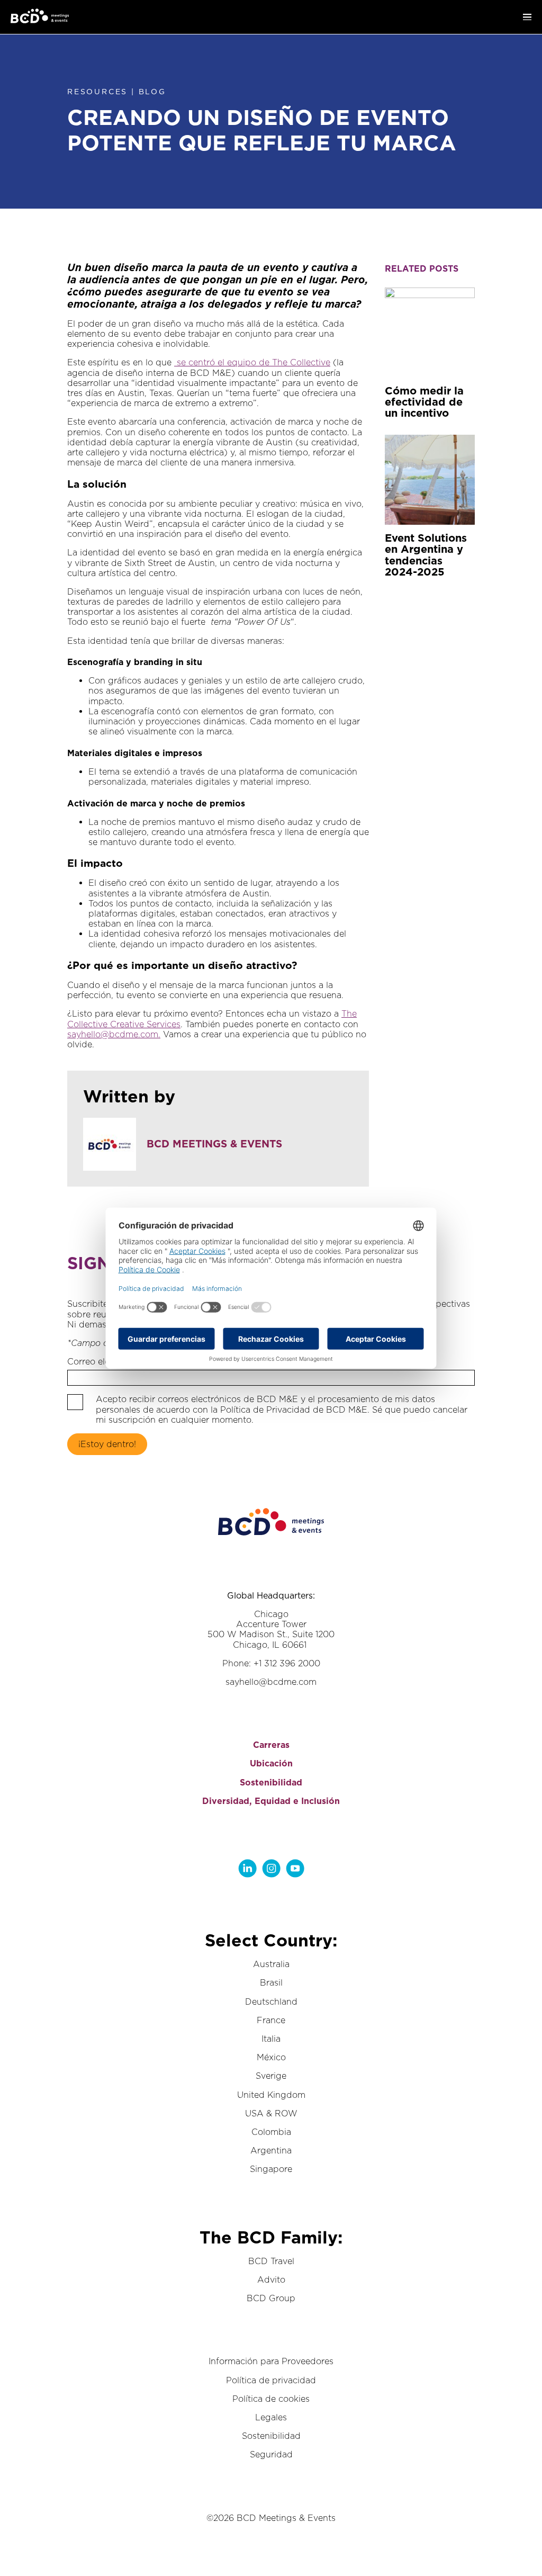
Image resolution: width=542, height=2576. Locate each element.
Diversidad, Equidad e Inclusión (271, 1801)
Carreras (271, 1745)
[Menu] (527, 17)
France (271, 2020)
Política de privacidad (271, 2380)
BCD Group (271, 2298)
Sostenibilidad (271, 1783)
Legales (271, 2417)
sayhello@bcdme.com (271, 1682)
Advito (271, 2280)
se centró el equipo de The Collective (252, 362)
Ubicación (271, 1763)
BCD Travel (271, 2261)
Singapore (271, 2169)
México (271, 2057)
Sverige (271, 2076)
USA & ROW (271, 2113)
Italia (271, 2039)
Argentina (271, 2151)
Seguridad (271, 2454)
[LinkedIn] (247, 1868)
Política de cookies (271, 2399)
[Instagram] (271, 1868)
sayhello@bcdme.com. (114, 1034)
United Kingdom (271, 2095)
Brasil (271, 1983)
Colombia (271, 2132)
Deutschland (271, 2002)
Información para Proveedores (271, 2361)
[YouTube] (295, 1868)
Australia (271, 1964)
